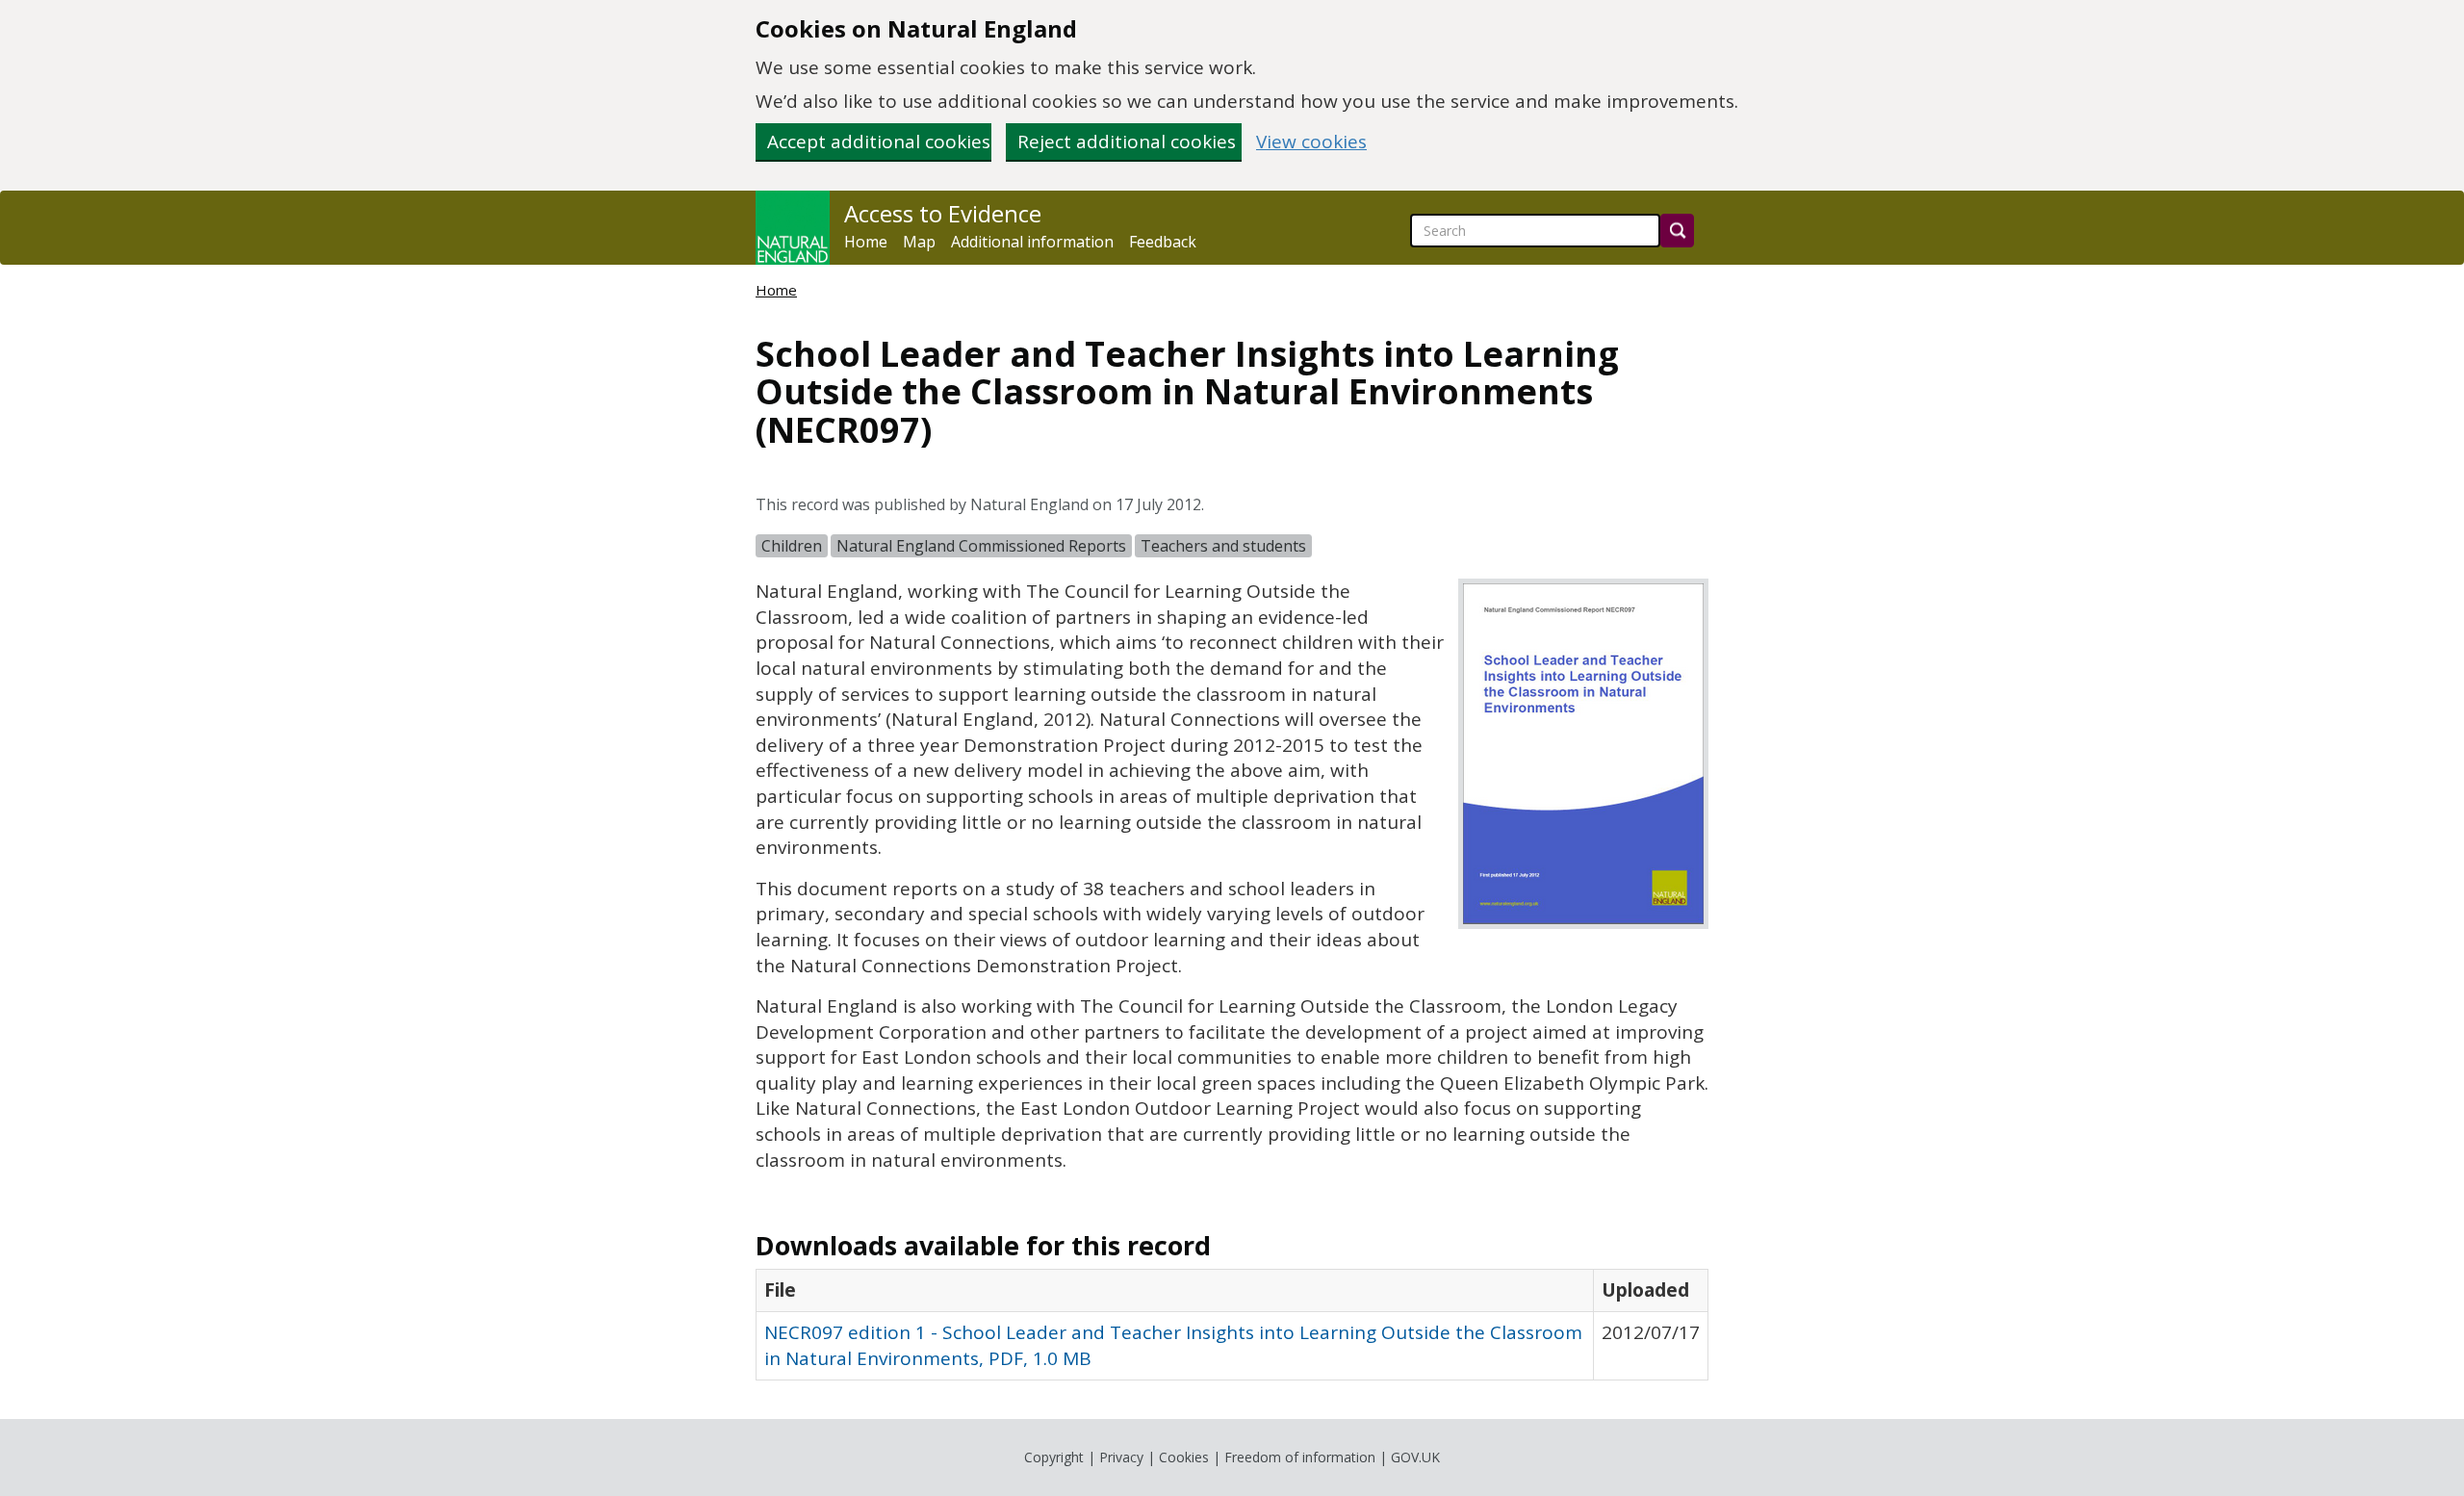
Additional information (1032, 242)
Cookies (1184, 1457)
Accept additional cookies (879, 142)
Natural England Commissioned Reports (981, 546)
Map (919, 242)
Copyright (1054, 1457)
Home (866, 242)
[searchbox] (1535, 231)
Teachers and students (1223, 546)
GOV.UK (1415, 1457)
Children (792, 546)
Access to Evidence (943, 214)
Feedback (1163, 242)
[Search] (1677, 231)
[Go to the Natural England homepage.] (793, 228)
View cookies (1311, 142)
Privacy (1121, 1457)
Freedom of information (1300, 1457)
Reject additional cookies (1127, 142)
